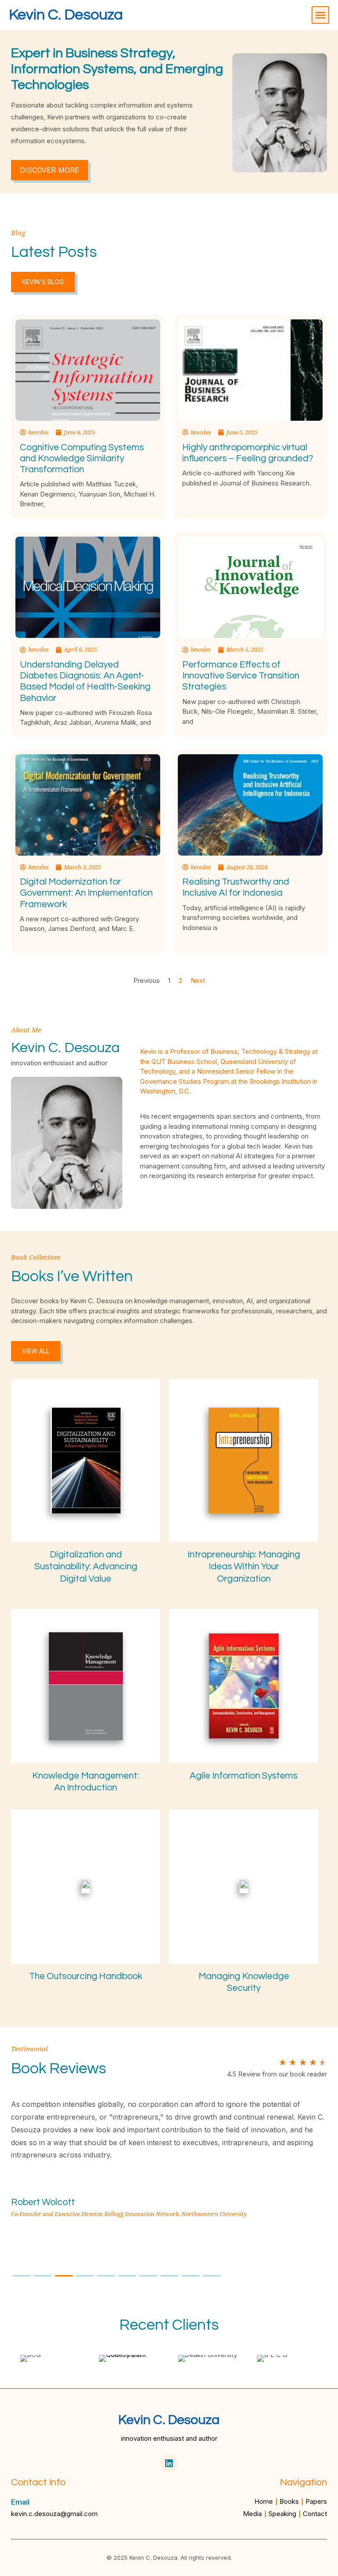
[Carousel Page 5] (106, 2276)
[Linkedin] (169, 2463)
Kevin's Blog (43, 282)
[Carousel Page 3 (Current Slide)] (64, 2276)
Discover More (50, 170)
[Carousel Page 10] (212, 2276)
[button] (320, 15)
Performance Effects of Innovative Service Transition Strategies (241, 676)
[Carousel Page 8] (169, 2276)
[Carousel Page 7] (148, 2276)
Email (20, 2502)
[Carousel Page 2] (43, 2276)
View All (36, 1351)
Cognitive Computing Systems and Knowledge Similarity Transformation (82, 458)
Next (198, 980)
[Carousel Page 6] (127, 2276)
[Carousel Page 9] (191, 2276)
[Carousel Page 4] (85, 2276)
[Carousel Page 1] (22, 2276)
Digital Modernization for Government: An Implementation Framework (86, 893)
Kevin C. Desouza (66, 15)
